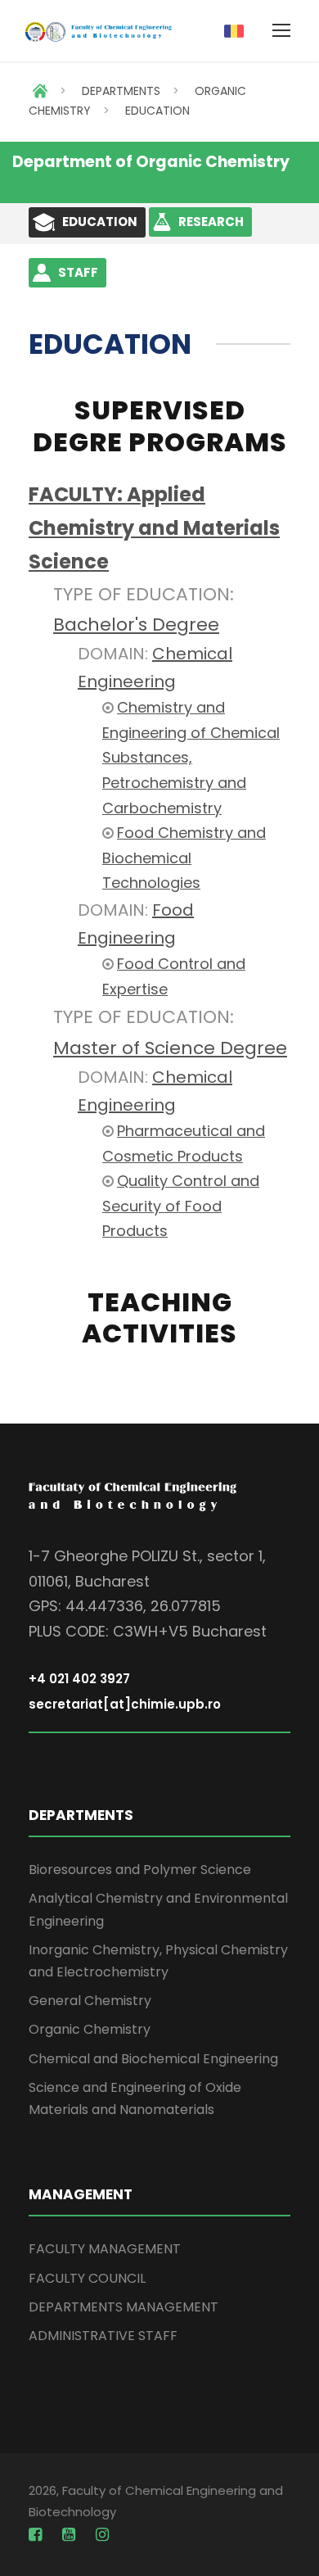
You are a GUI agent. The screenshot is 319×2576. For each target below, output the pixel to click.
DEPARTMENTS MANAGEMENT (124, 2307)
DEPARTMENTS (121, 91)
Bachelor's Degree (136, 625)
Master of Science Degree (170, 1048)
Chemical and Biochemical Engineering (153, 2059)
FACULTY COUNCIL (87, 2278)
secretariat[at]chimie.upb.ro (125, 1704)
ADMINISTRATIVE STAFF (103, 2336)
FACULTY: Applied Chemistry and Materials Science (154, 528)
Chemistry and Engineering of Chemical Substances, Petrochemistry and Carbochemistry (191, 757)
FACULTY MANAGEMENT (105, 2249)
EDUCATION (157, 111)
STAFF (78, 272)
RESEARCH (211, 222)
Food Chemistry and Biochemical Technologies (184, 858)
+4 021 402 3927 (79, 1679)
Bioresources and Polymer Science (140, 1870)
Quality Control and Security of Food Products (181, 1206)
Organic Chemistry (90, 2029)
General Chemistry (90, 2001)
